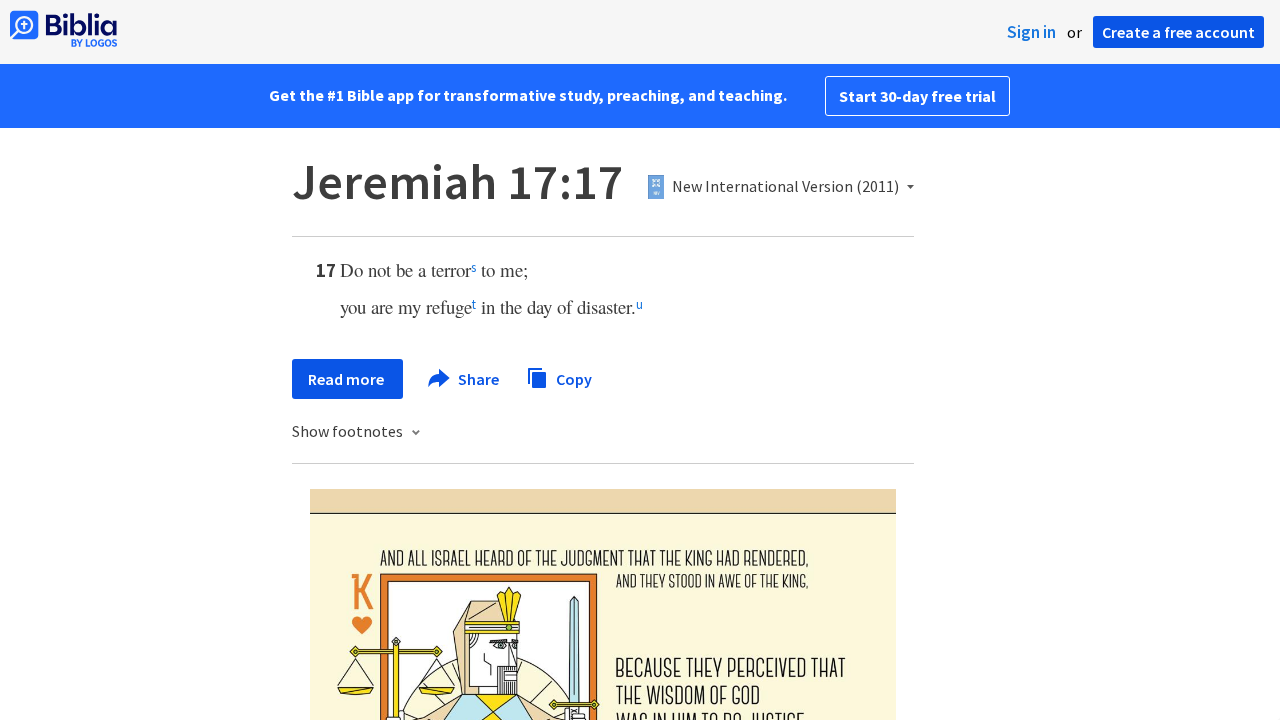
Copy (572, 378)
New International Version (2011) (785, 187)
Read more (347, 379)
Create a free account (1178, 32)
